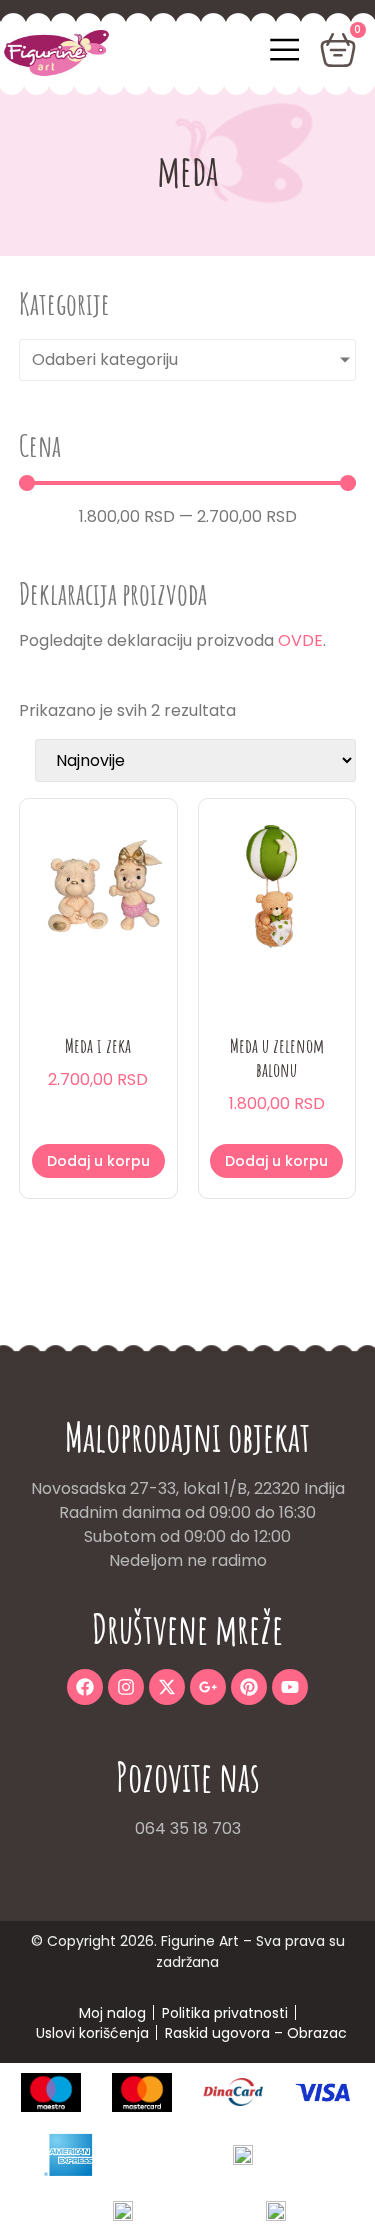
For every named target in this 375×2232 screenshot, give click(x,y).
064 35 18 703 (188, 1828)
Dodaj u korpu (98, 1161)
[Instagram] (126, 1687)
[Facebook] (85, 1687)
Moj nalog (112, 2013)
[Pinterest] (249, 1687)
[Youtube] (290, 1687)
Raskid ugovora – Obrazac (256, 2033)
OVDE (300, 640)
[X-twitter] (167, 1687)
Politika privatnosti (225, 2013)
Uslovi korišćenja (92, 2033)
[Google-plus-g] (208, 1687)
